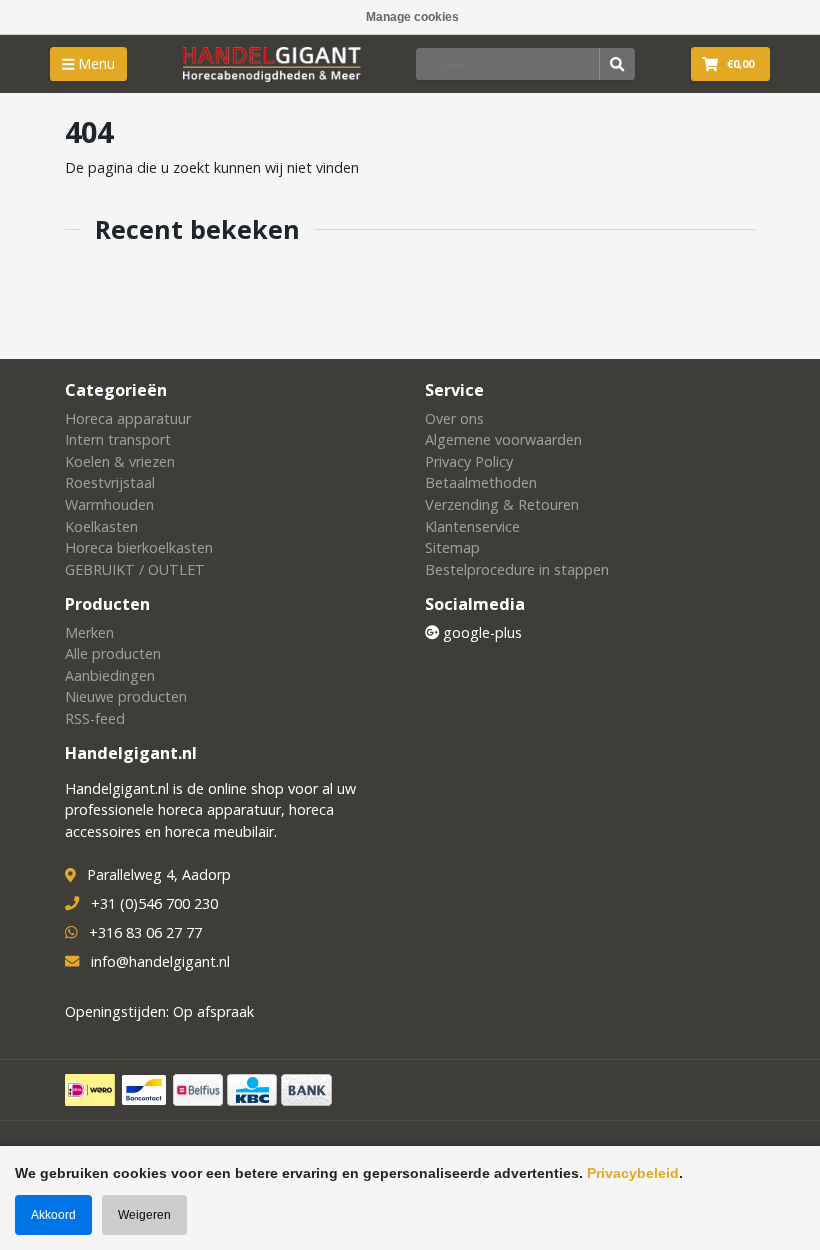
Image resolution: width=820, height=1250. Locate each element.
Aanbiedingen (110, 675)
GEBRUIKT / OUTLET (135, 569)
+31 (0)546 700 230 (154, 903)
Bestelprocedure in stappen (517, 569)
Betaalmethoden (481, 482)
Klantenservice (472, 526)
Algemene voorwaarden (503, 439)
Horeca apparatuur (128, 418)
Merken (89, 632)
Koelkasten (101, 526)
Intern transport (118, 439)
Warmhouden (109, 504)
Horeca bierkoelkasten (139, 547)
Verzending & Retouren (502, 504)
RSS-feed (95, 718)
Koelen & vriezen (120, 461)
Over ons (454, 418)
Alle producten (113, 653)
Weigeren (144, 1215)
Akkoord (53, 1215)
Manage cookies (412, 17)
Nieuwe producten (126, 696)
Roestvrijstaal (110, 482)
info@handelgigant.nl (160, 961)
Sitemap (452, 547)
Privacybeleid (633, 1173)
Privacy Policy (469, 461)
